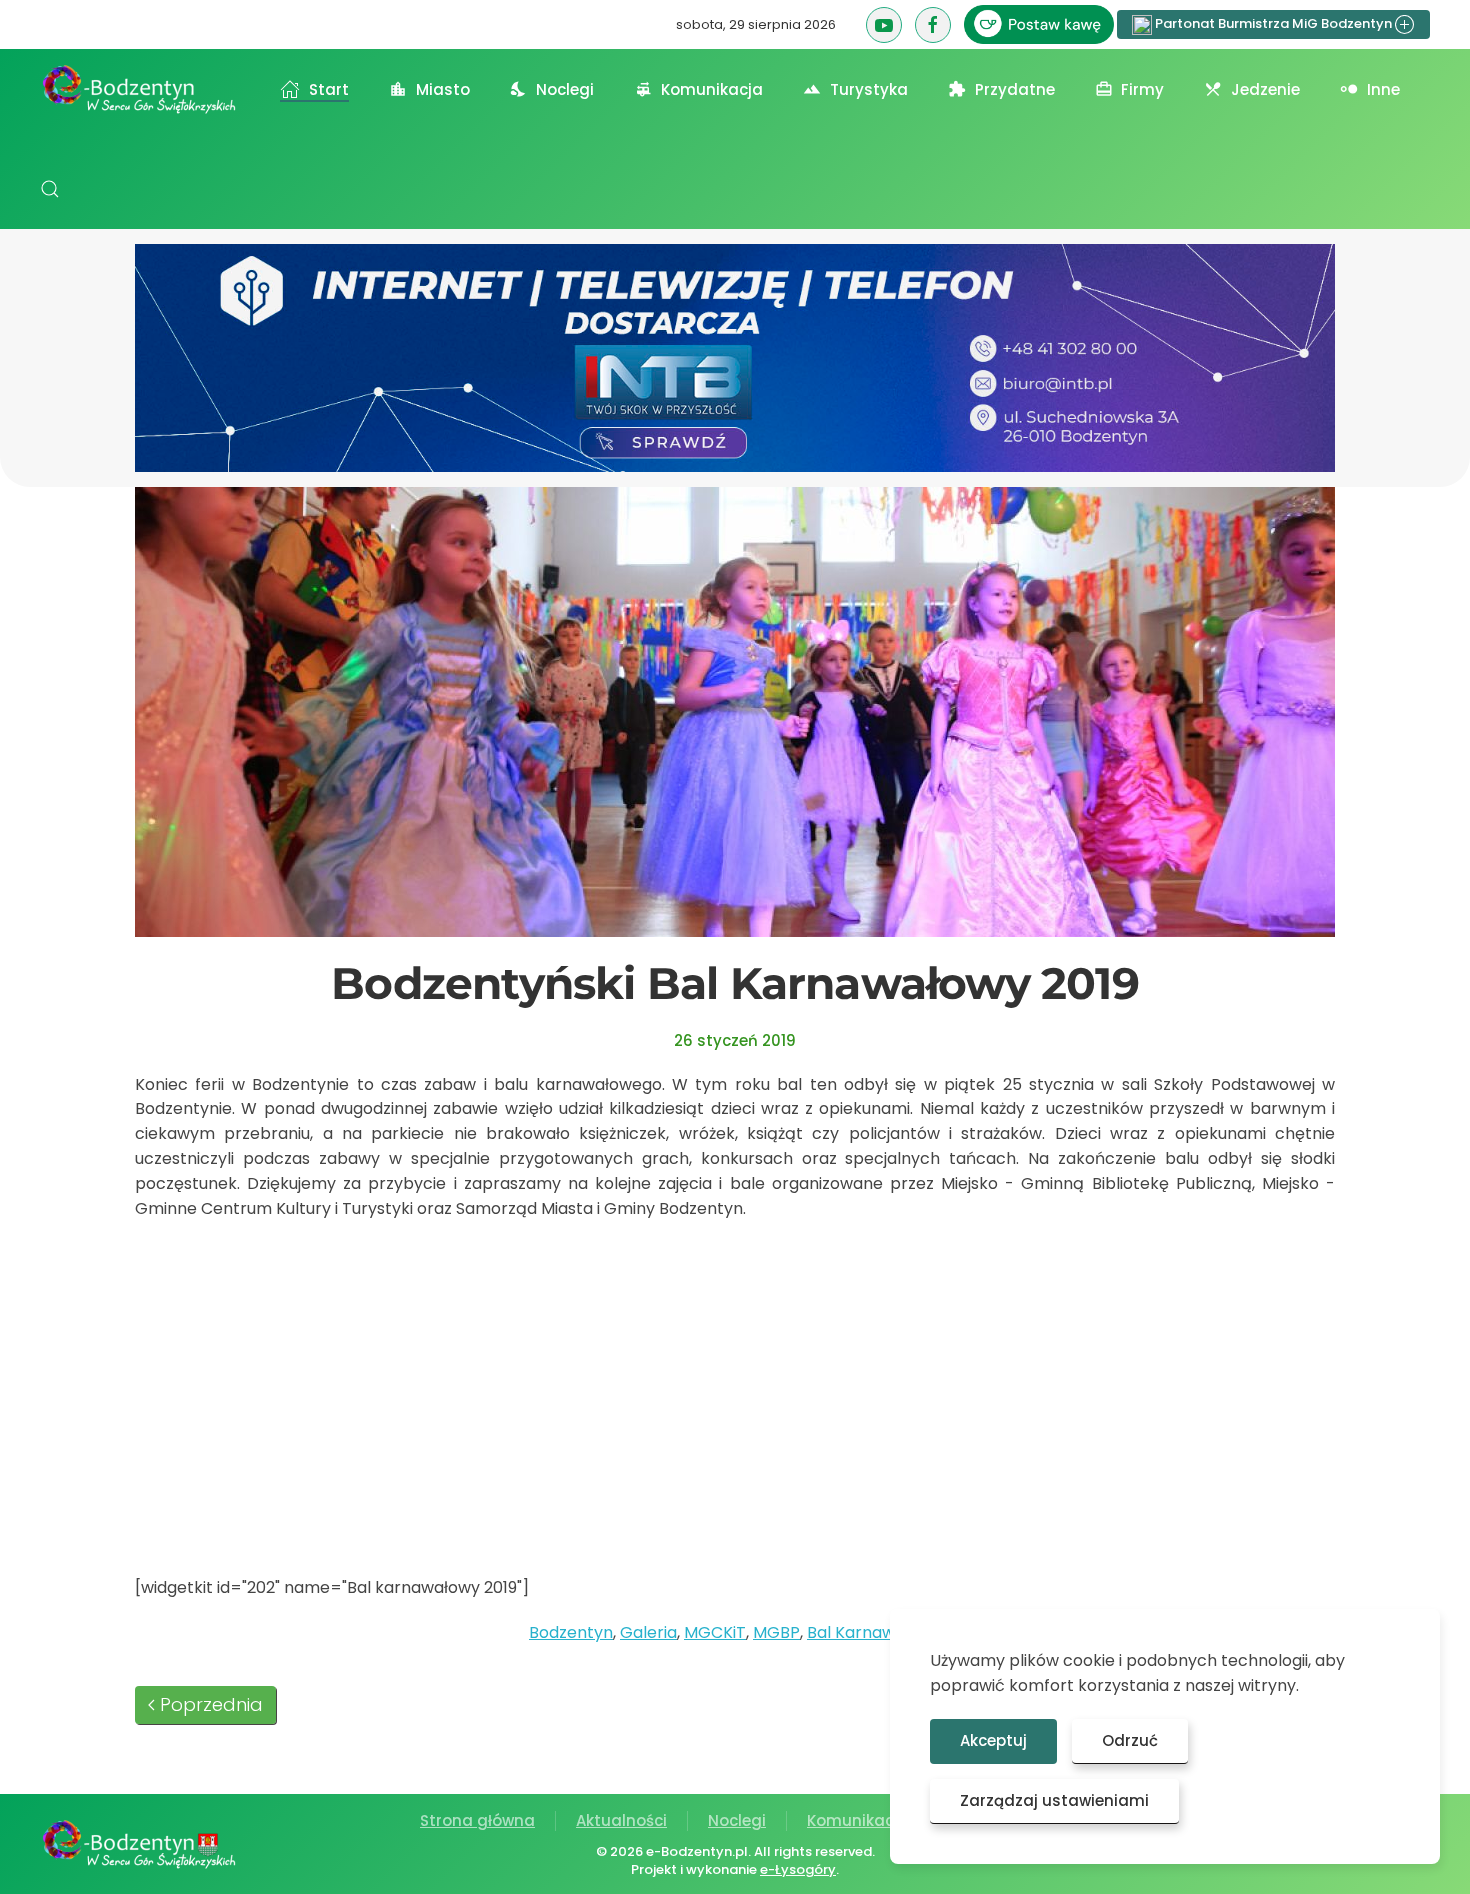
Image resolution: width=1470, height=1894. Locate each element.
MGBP (776, 1632)
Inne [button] (1383, 89)
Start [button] (329, 89)
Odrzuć (1130, 1740)
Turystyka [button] (869, 89)
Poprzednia (211, 1704)
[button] (50, 189)
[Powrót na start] (140, 89)
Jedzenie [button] (1265, 89)
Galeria (648, 1632)
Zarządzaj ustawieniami (1054, 1800)
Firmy (1142, 89)
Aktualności (621, 1820)
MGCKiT (715, 1632)
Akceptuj (993, 1740)
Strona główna (477, 1820)
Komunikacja (858, 1820)
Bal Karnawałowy (874, 1632)
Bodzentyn (571, 1632)
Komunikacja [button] (712, 89)
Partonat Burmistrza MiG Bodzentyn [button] (1273, 23)
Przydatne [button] (1015, 89)
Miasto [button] (443, 89)
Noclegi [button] (565, 89)
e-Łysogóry (798, 1869)
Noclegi (737, 1820)
